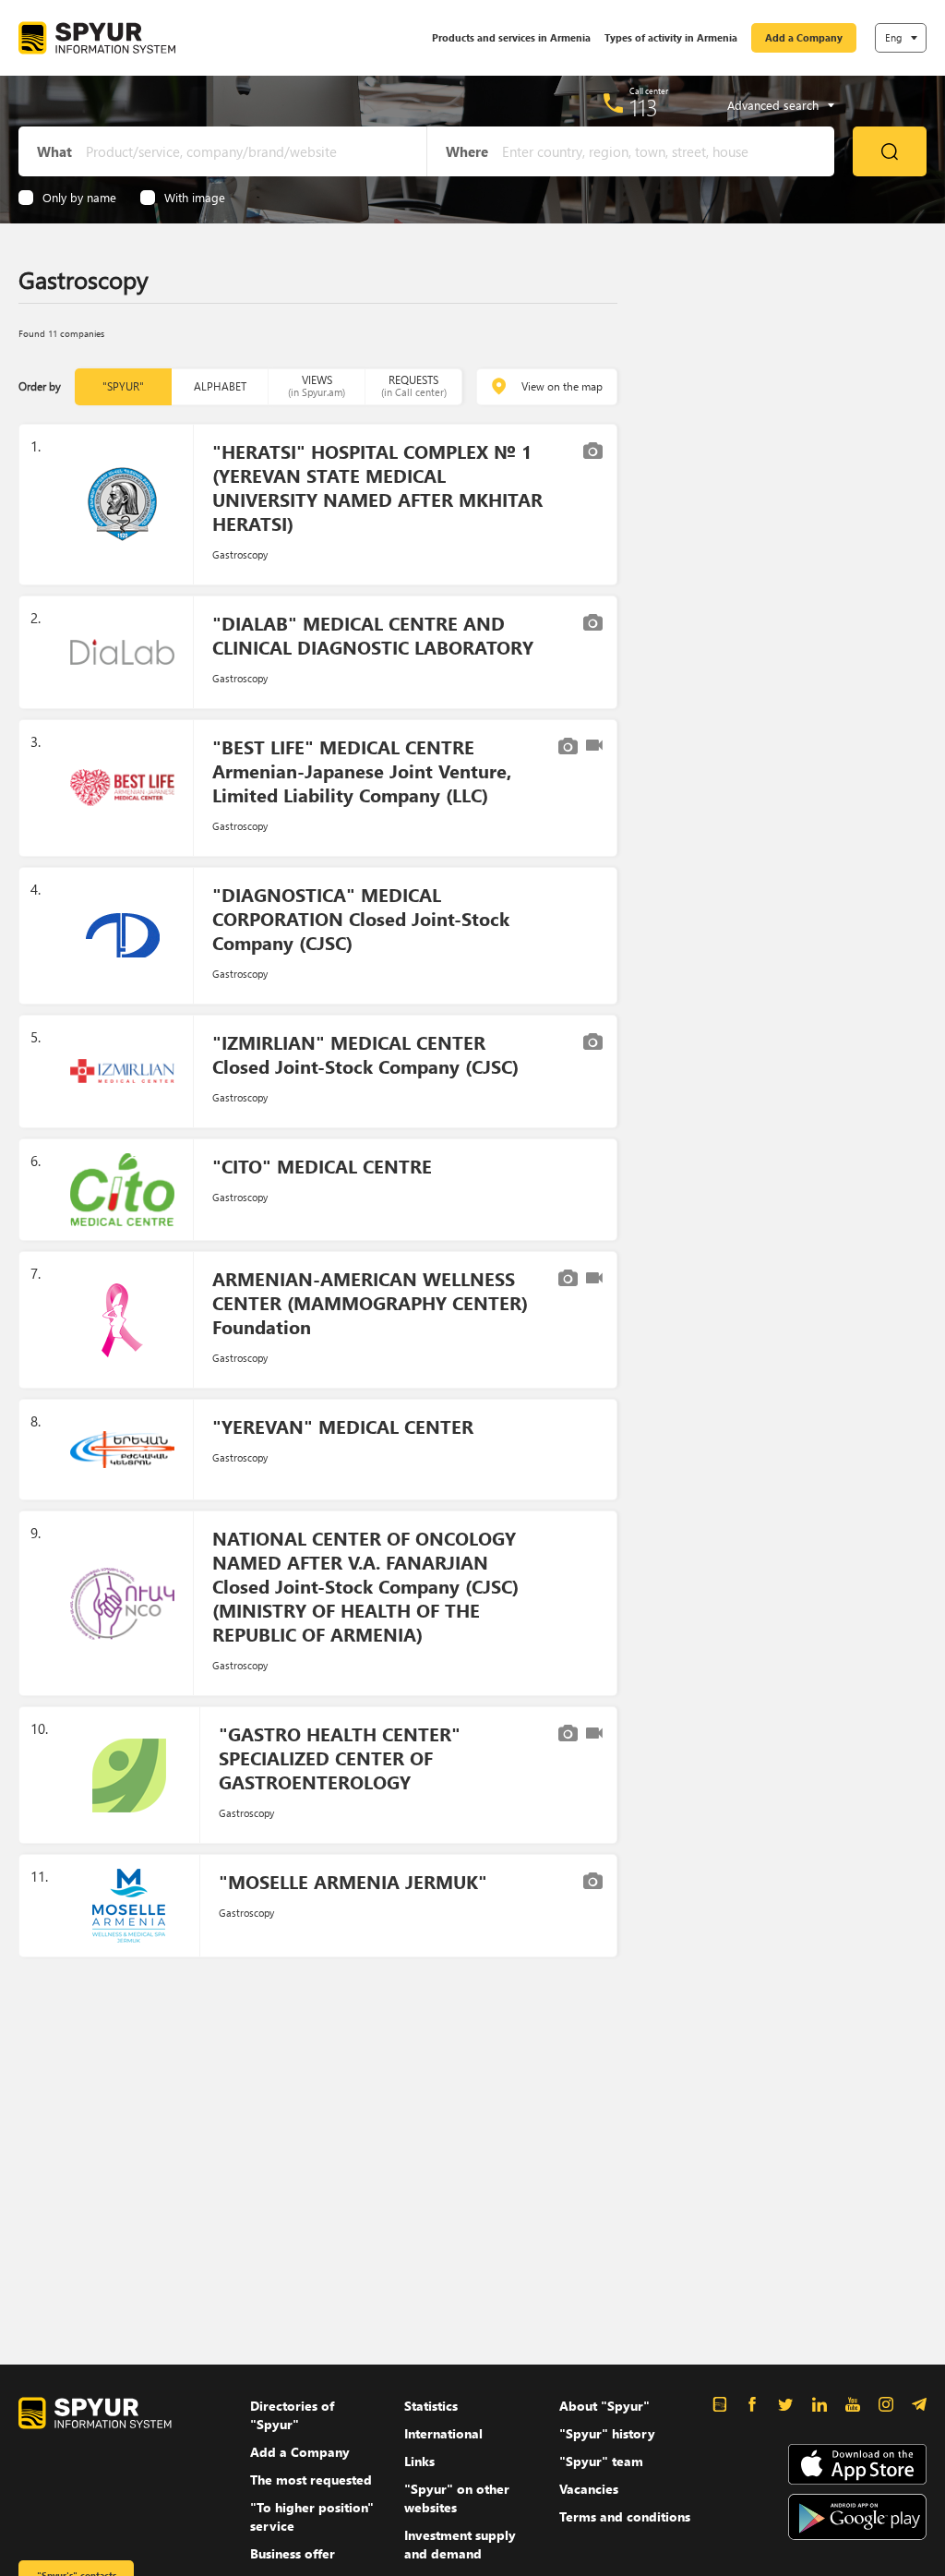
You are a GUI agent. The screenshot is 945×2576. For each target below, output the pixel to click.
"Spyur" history (607, 2433)
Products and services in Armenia (511, 37)
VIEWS (317, 385)
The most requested (311, 2480)
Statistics (431, 2406)
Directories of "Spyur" (292, 2415)
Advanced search (773, 105)
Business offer (293, 2553)
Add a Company (804, 37)
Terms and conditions (625, 2516)
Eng (893, 37)
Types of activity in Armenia (671, 37)
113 (644, 107)
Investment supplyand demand (460, 2544)
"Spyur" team (601, 2461)
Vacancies (589, 2489)
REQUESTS (414, 385)
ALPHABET (220, 386)
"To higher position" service (312, 2516)
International (443, 2433)
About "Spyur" (604, 2406)
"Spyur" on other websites (457, 2498)
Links (419, 2461)
